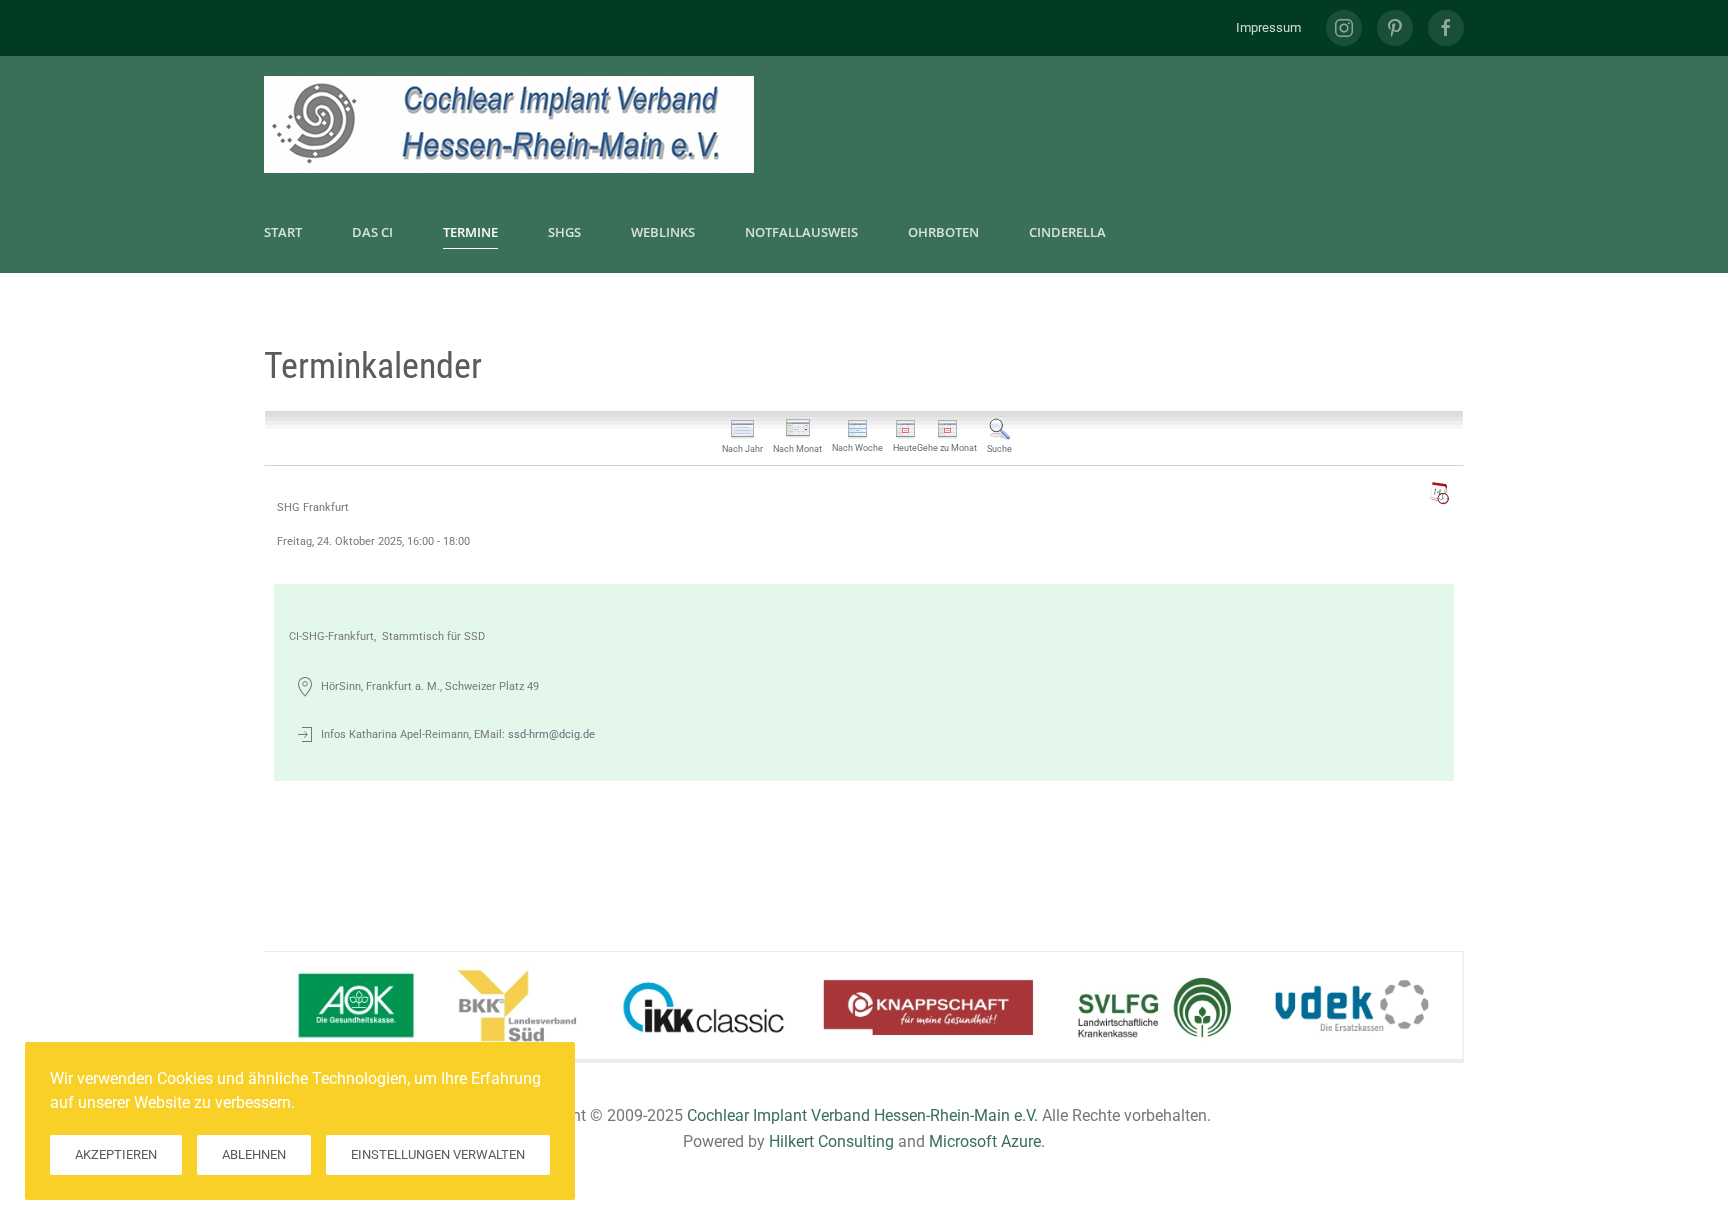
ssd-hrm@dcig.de (551, 734)
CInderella (1067, 232)
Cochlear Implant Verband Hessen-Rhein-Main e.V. (862, 1115)
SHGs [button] (564, 232)
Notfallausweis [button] (801, 232)
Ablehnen (254, 1154)
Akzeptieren (116, 1154)
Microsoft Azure (985, 1141)
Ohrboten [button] (943, 232)
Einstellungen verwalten (438, 1154)
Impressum (1268, 27)
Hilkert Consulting (831, 1141)
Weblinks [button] (663, 232)
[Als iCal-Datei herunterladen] (1439, 493)
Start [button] (283, 232)
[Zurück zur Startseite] (509, 124)
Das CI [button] (372, 232)
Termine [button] (470, 232)
